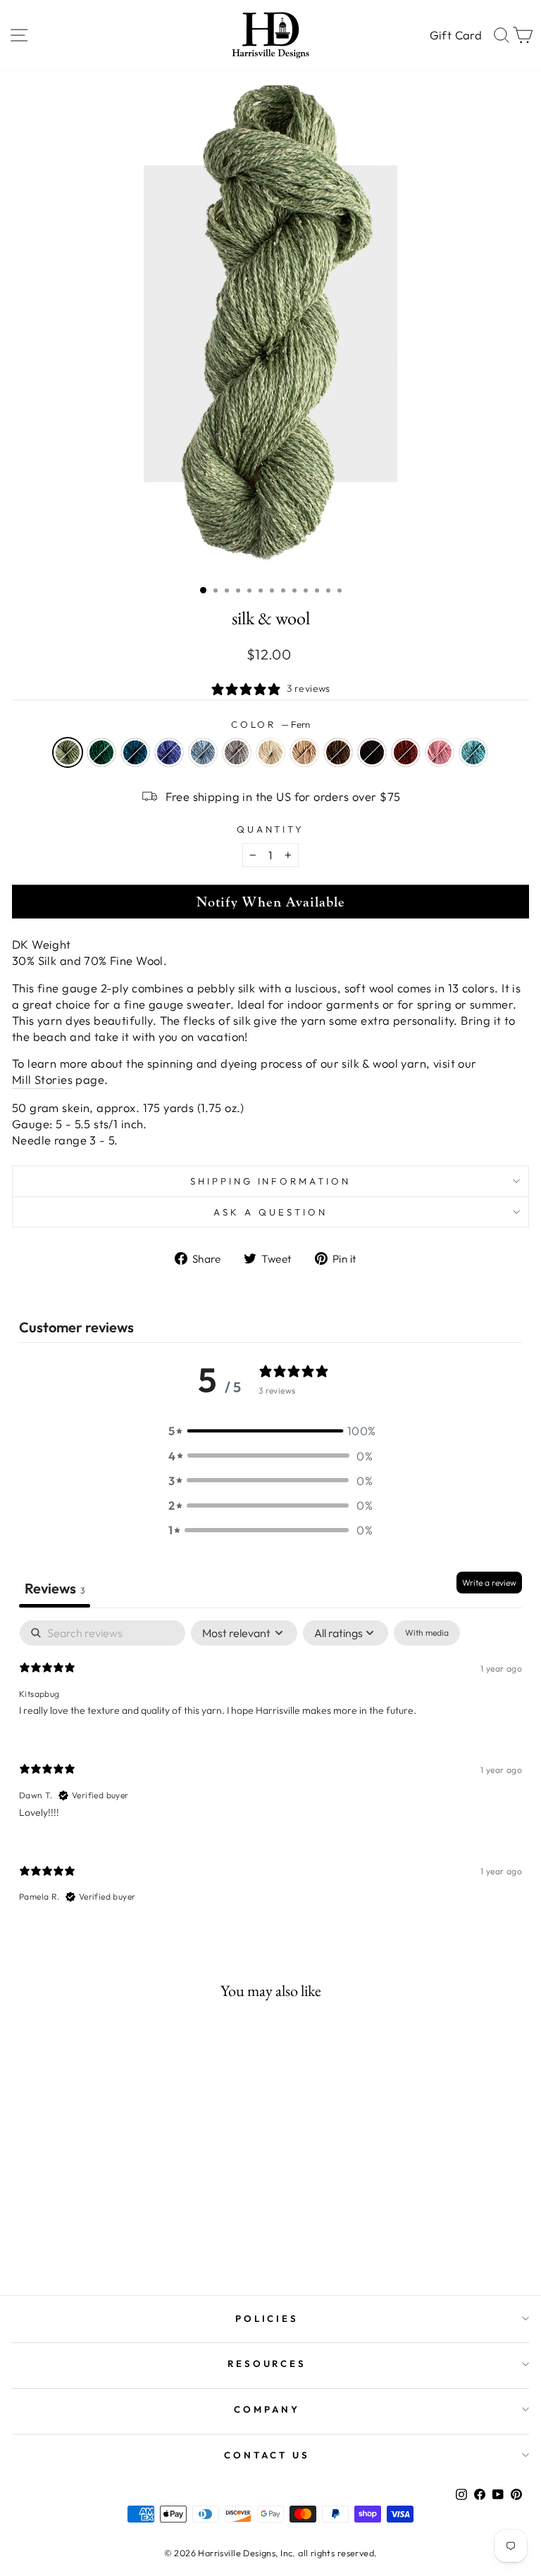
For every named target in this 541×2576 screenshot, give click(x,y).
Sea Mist (473, 752)
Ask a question (270, 1212)
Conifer (101, 752)
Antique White (304, 752)
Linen (270, 752)
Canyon (406, 752)
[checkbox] (427, 1633)
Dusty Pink (440, 752)
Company (267, 2409)
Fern (68, 752)
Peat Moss (338, 752)
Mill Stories (42, 1079)
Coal (372, 752)
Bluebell (203, 752)
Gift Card (456, 35)
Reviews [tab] (55, 1588)
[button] (270, 1431)
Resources (267, 2363)
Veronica (169, 752)
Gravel (237, 752)
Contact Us (267, 2455)
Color (271, 724)
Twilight (135, 752)
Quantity (271, 829)
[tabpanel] (270, 1773)
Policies (267, 2318)
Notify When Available (271, 902)
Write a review (489, 1583)
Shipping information (271, 1181)
